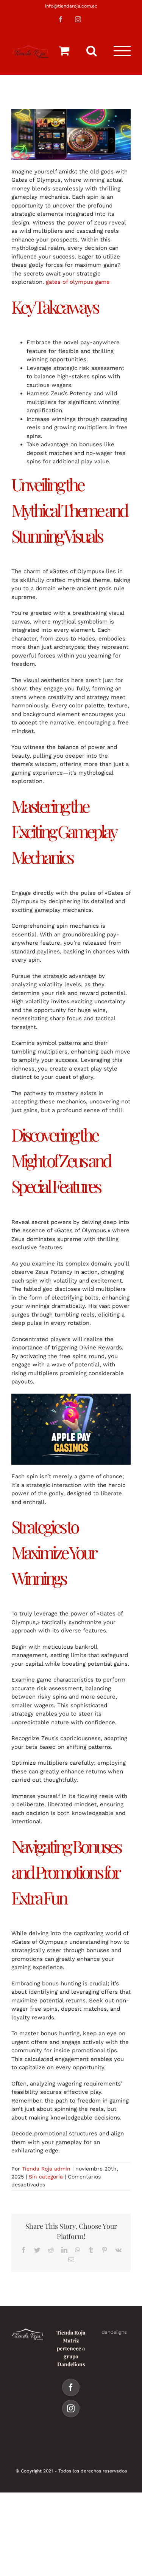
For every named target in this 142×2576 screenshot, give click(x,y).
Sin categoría (46, 2177)
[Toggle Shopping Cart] (64, 51)
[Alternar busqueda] (92, 51)
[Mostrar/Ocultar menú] (122, 51)
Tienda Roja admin (46, 2169)
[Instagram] (71, 2409)
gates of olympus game (78, 282)
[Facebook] (71, 2387)
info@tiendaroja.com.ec (71, 6)
